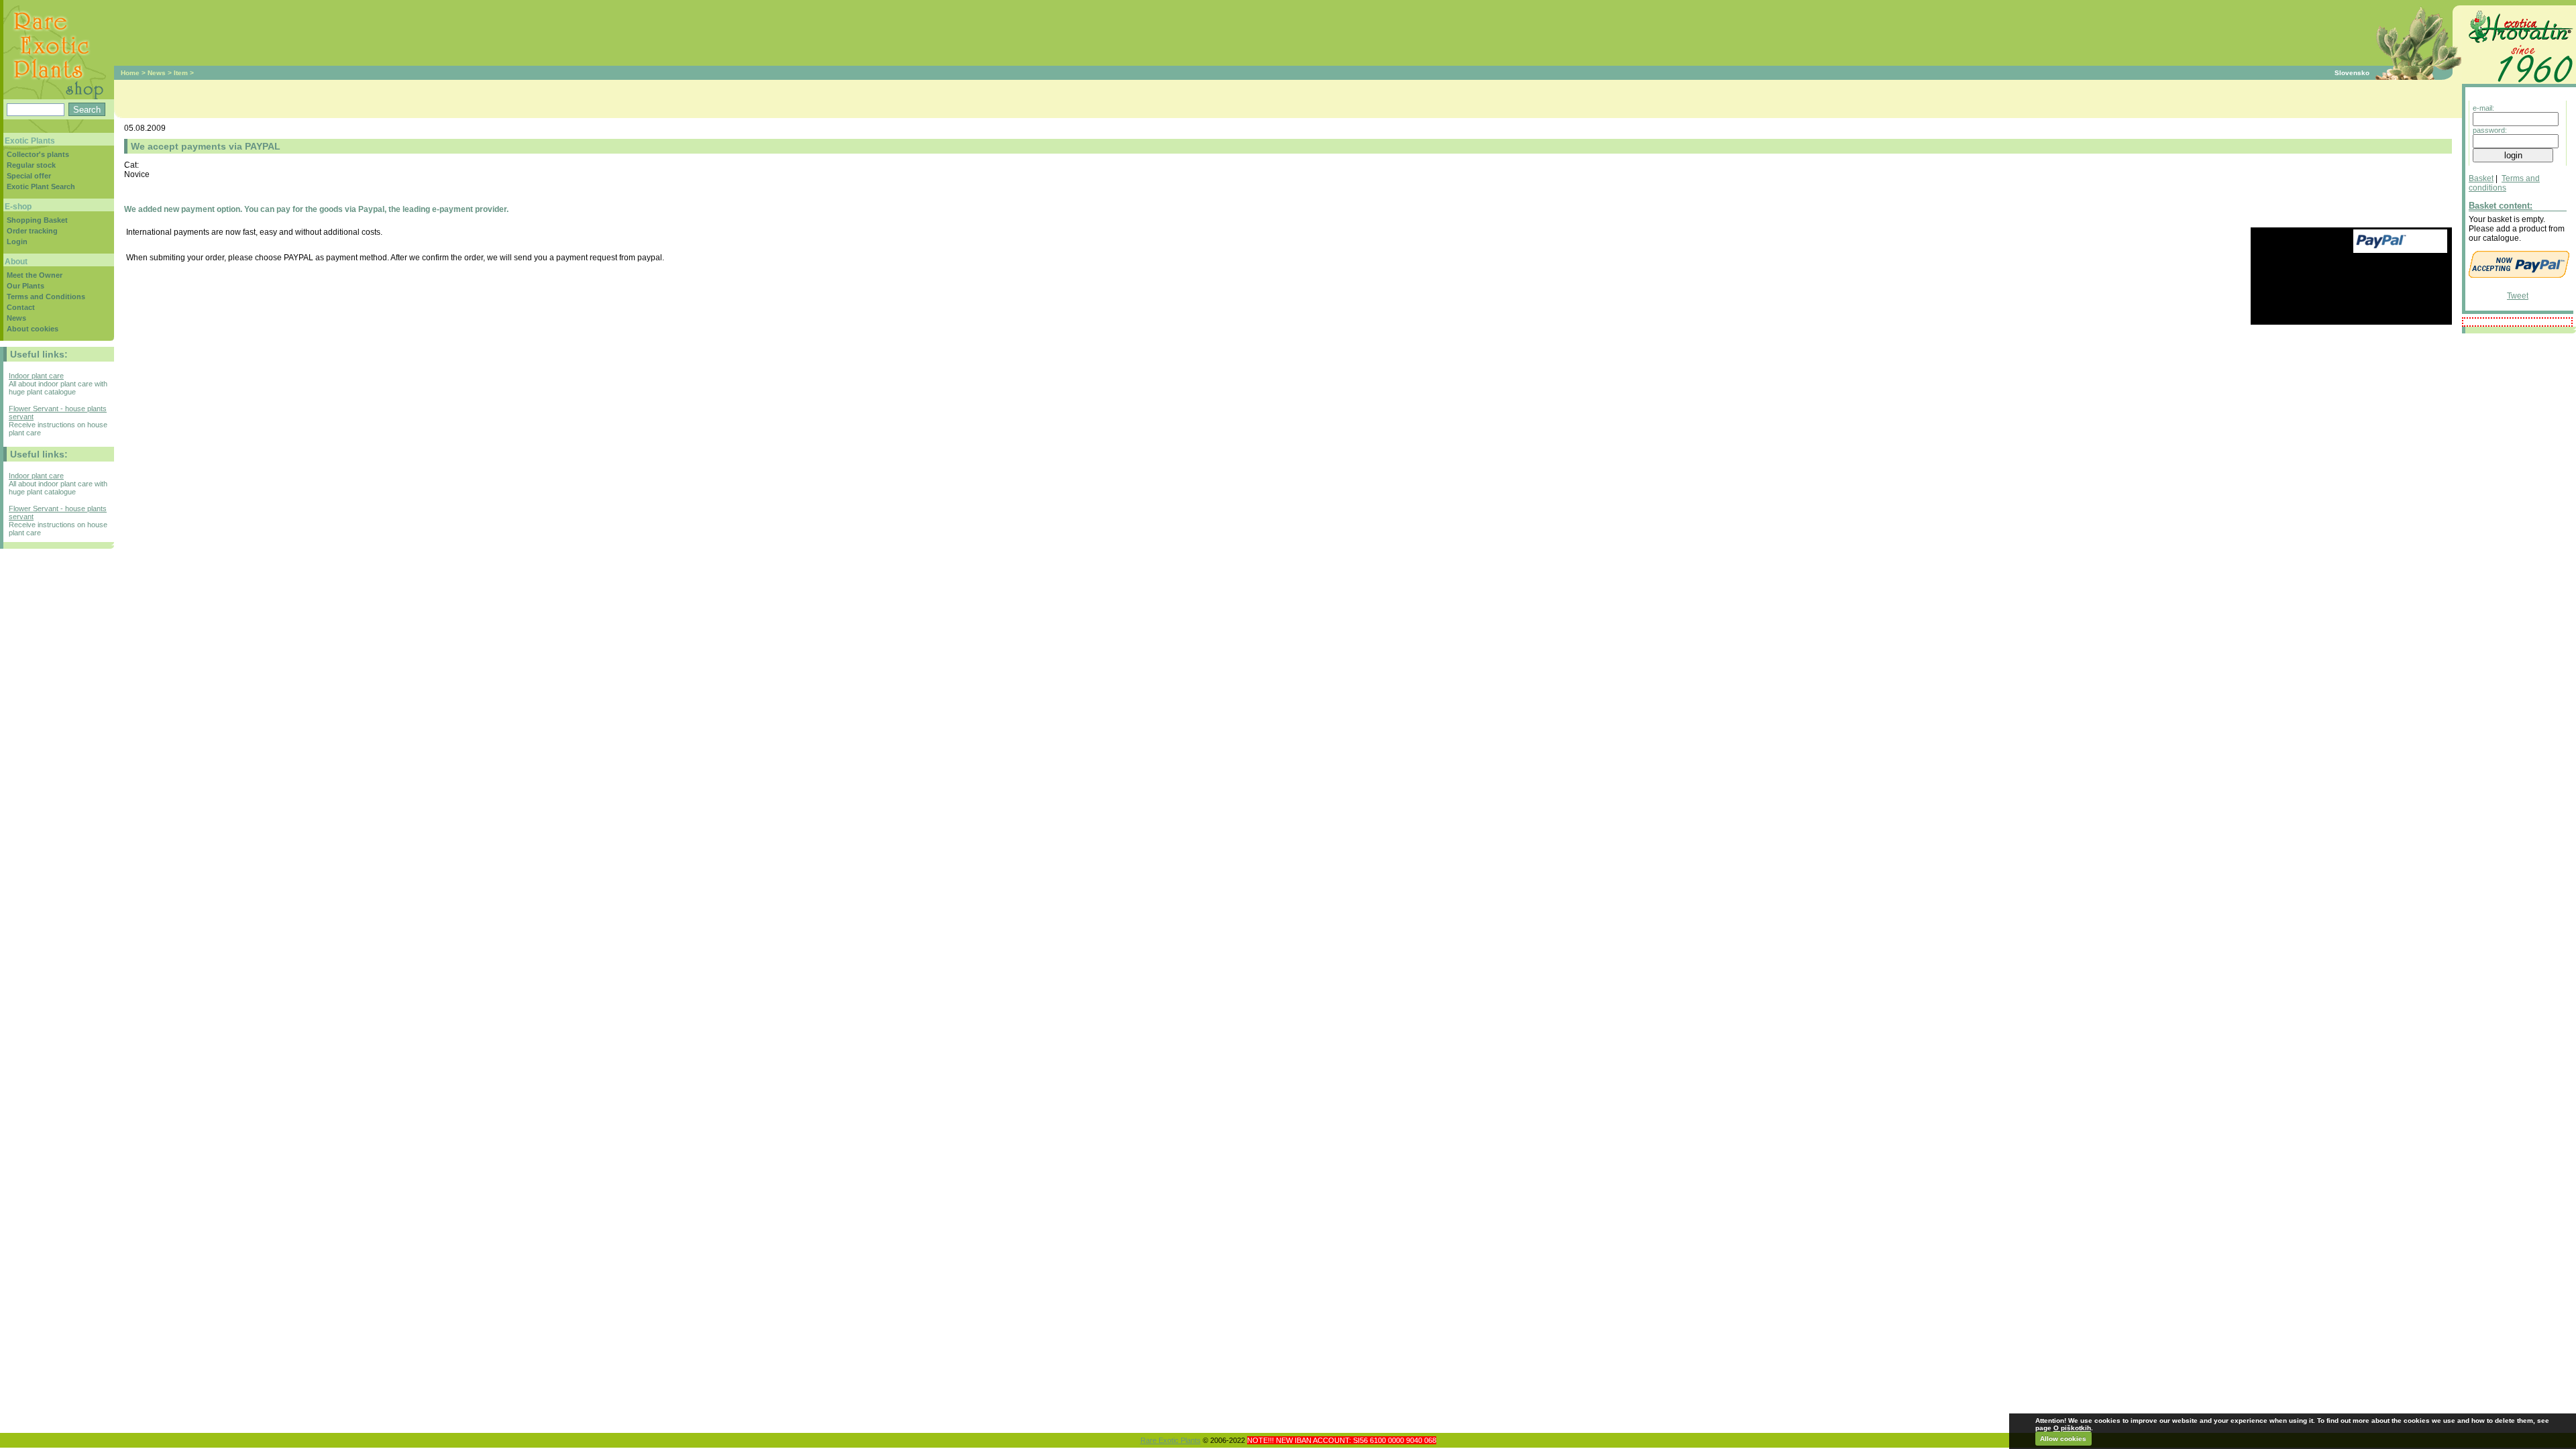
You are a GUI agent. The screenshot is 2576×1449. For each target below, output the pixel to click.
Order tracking (32, 231)
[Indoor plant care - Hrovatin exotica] (2519, 85)
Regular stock (31, 165)
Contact (21, 307)
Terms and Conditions (46, 297)
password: (2490, 130)
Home (130, 73)
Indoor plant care (36, 376)
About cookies (33, 329)
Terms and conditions (2504, 183)
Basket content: (2501, 206)
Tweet (2518, 296)
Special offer (29, 176)
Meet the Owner (35, 275)
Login (17, 241)
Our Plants (25, 286)
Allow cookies (2063, 1439)
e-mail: (2483, 108)
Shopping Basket (37, 220)
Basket (2481, 178)
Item (181, 73)
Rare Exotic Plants (1171, 1440)
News (157, 73)
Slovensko (2352, 73)
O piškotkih (2072, 1428)
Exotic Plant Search (41, 186)
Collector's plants (38, 154)
